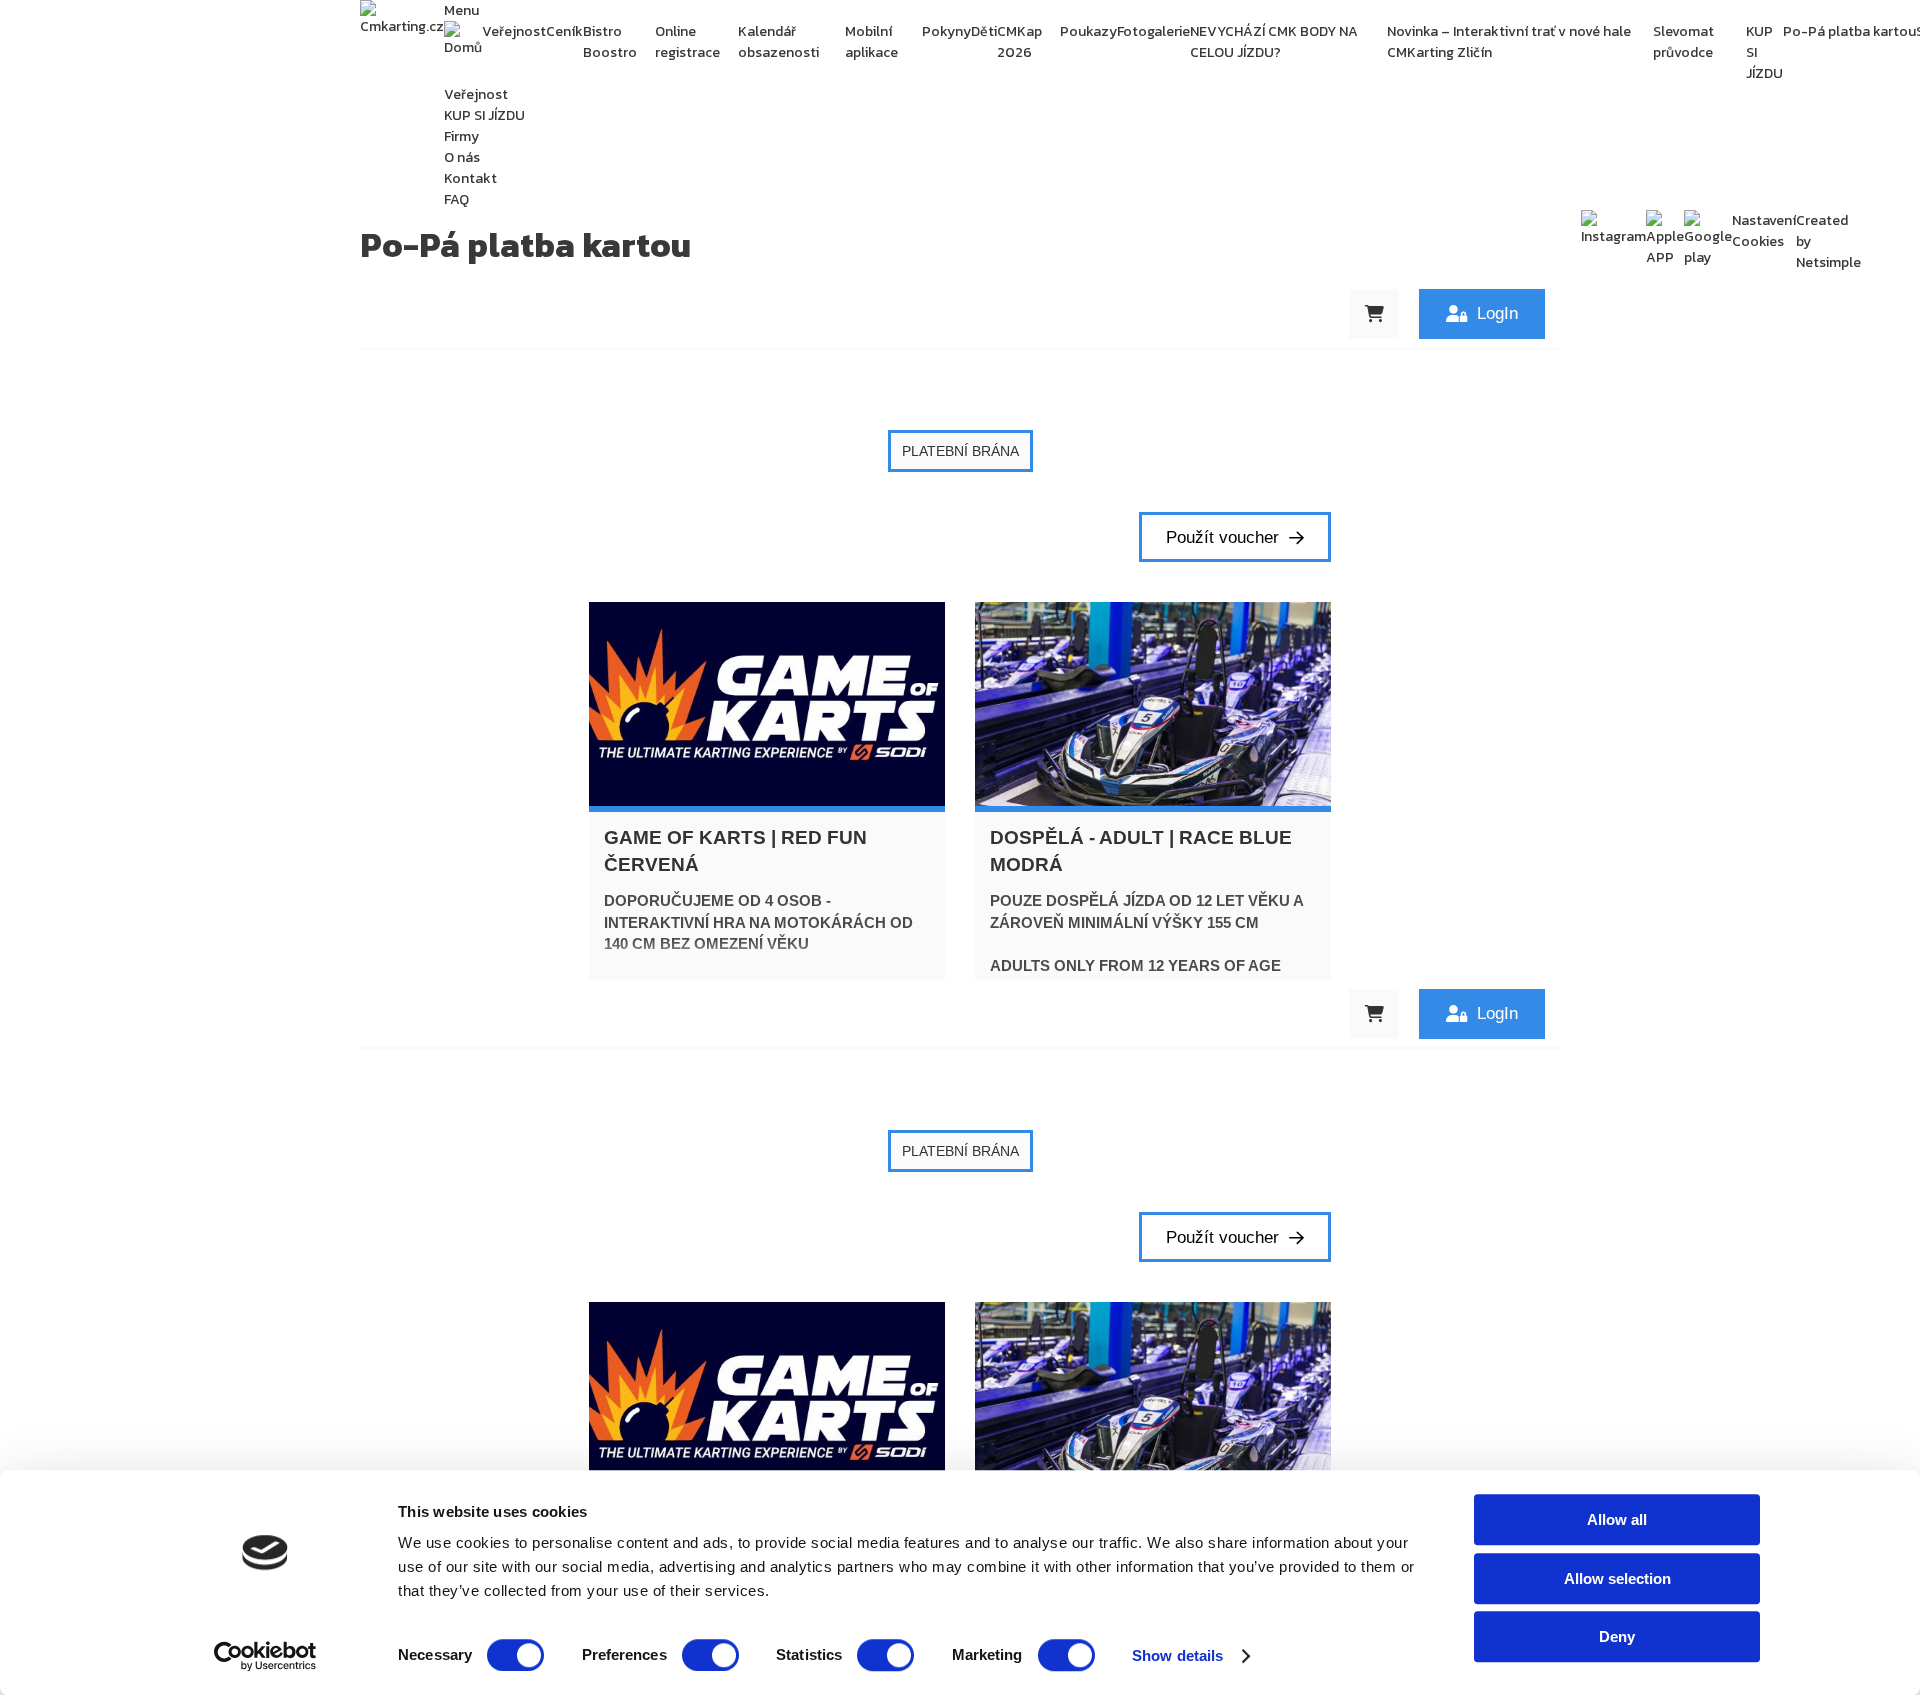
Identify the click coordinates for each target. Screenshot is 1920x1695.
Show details (1177, 1655)
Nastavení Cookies (1764, 231)
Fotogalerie (1153, 31)
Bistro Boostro (610, 42)
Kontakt (470, 178)
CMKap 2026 (1019, 42)
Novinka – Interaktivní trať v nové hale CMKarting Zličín (1509, 42)
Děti (984, 31)
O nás (462, 157)
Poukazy (1088, 31)
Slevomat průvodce (1683, 42)
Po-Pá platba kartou (1849, 31)
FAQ (456, 199)
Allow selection (1617, 1578)
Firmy (461, 136)
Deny (1617, 1636)
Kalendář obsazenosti (778, 42)
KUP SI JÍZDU (1764, 52)
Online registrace (687, 42)
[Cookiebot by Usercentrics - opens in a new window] (265, 1656)
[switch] (710, 1655)
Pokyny (946, 31)
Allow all (1617, 1519)
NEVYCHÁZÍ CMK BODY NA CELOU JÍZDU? (1274, 42)
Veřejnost (514, 31)
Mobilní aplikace (871, 42)
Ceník (564, 31)
